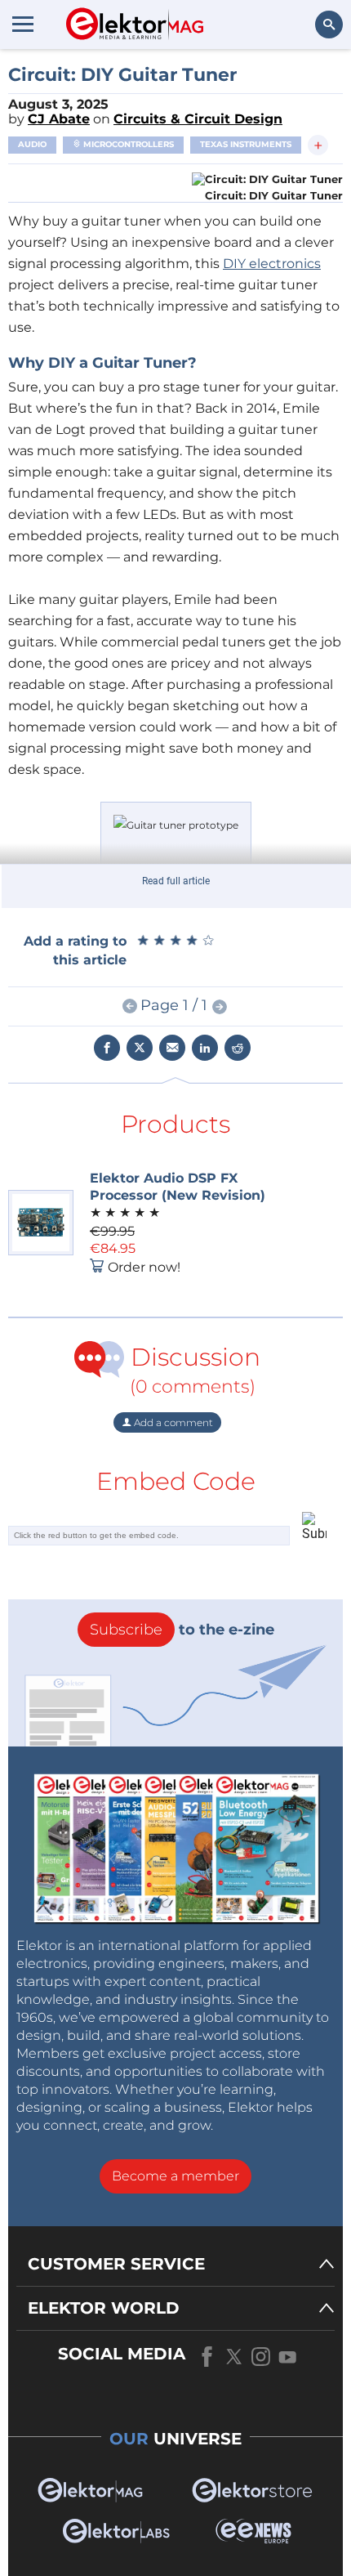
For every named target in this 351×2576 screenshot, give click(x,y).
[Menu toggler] (23, 24)
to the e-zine (182, 1630)
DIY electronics (272, 264)
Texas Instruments (246, 144)
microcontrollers (127, 144)
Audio (32, 144)
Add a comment (172, 1422)
